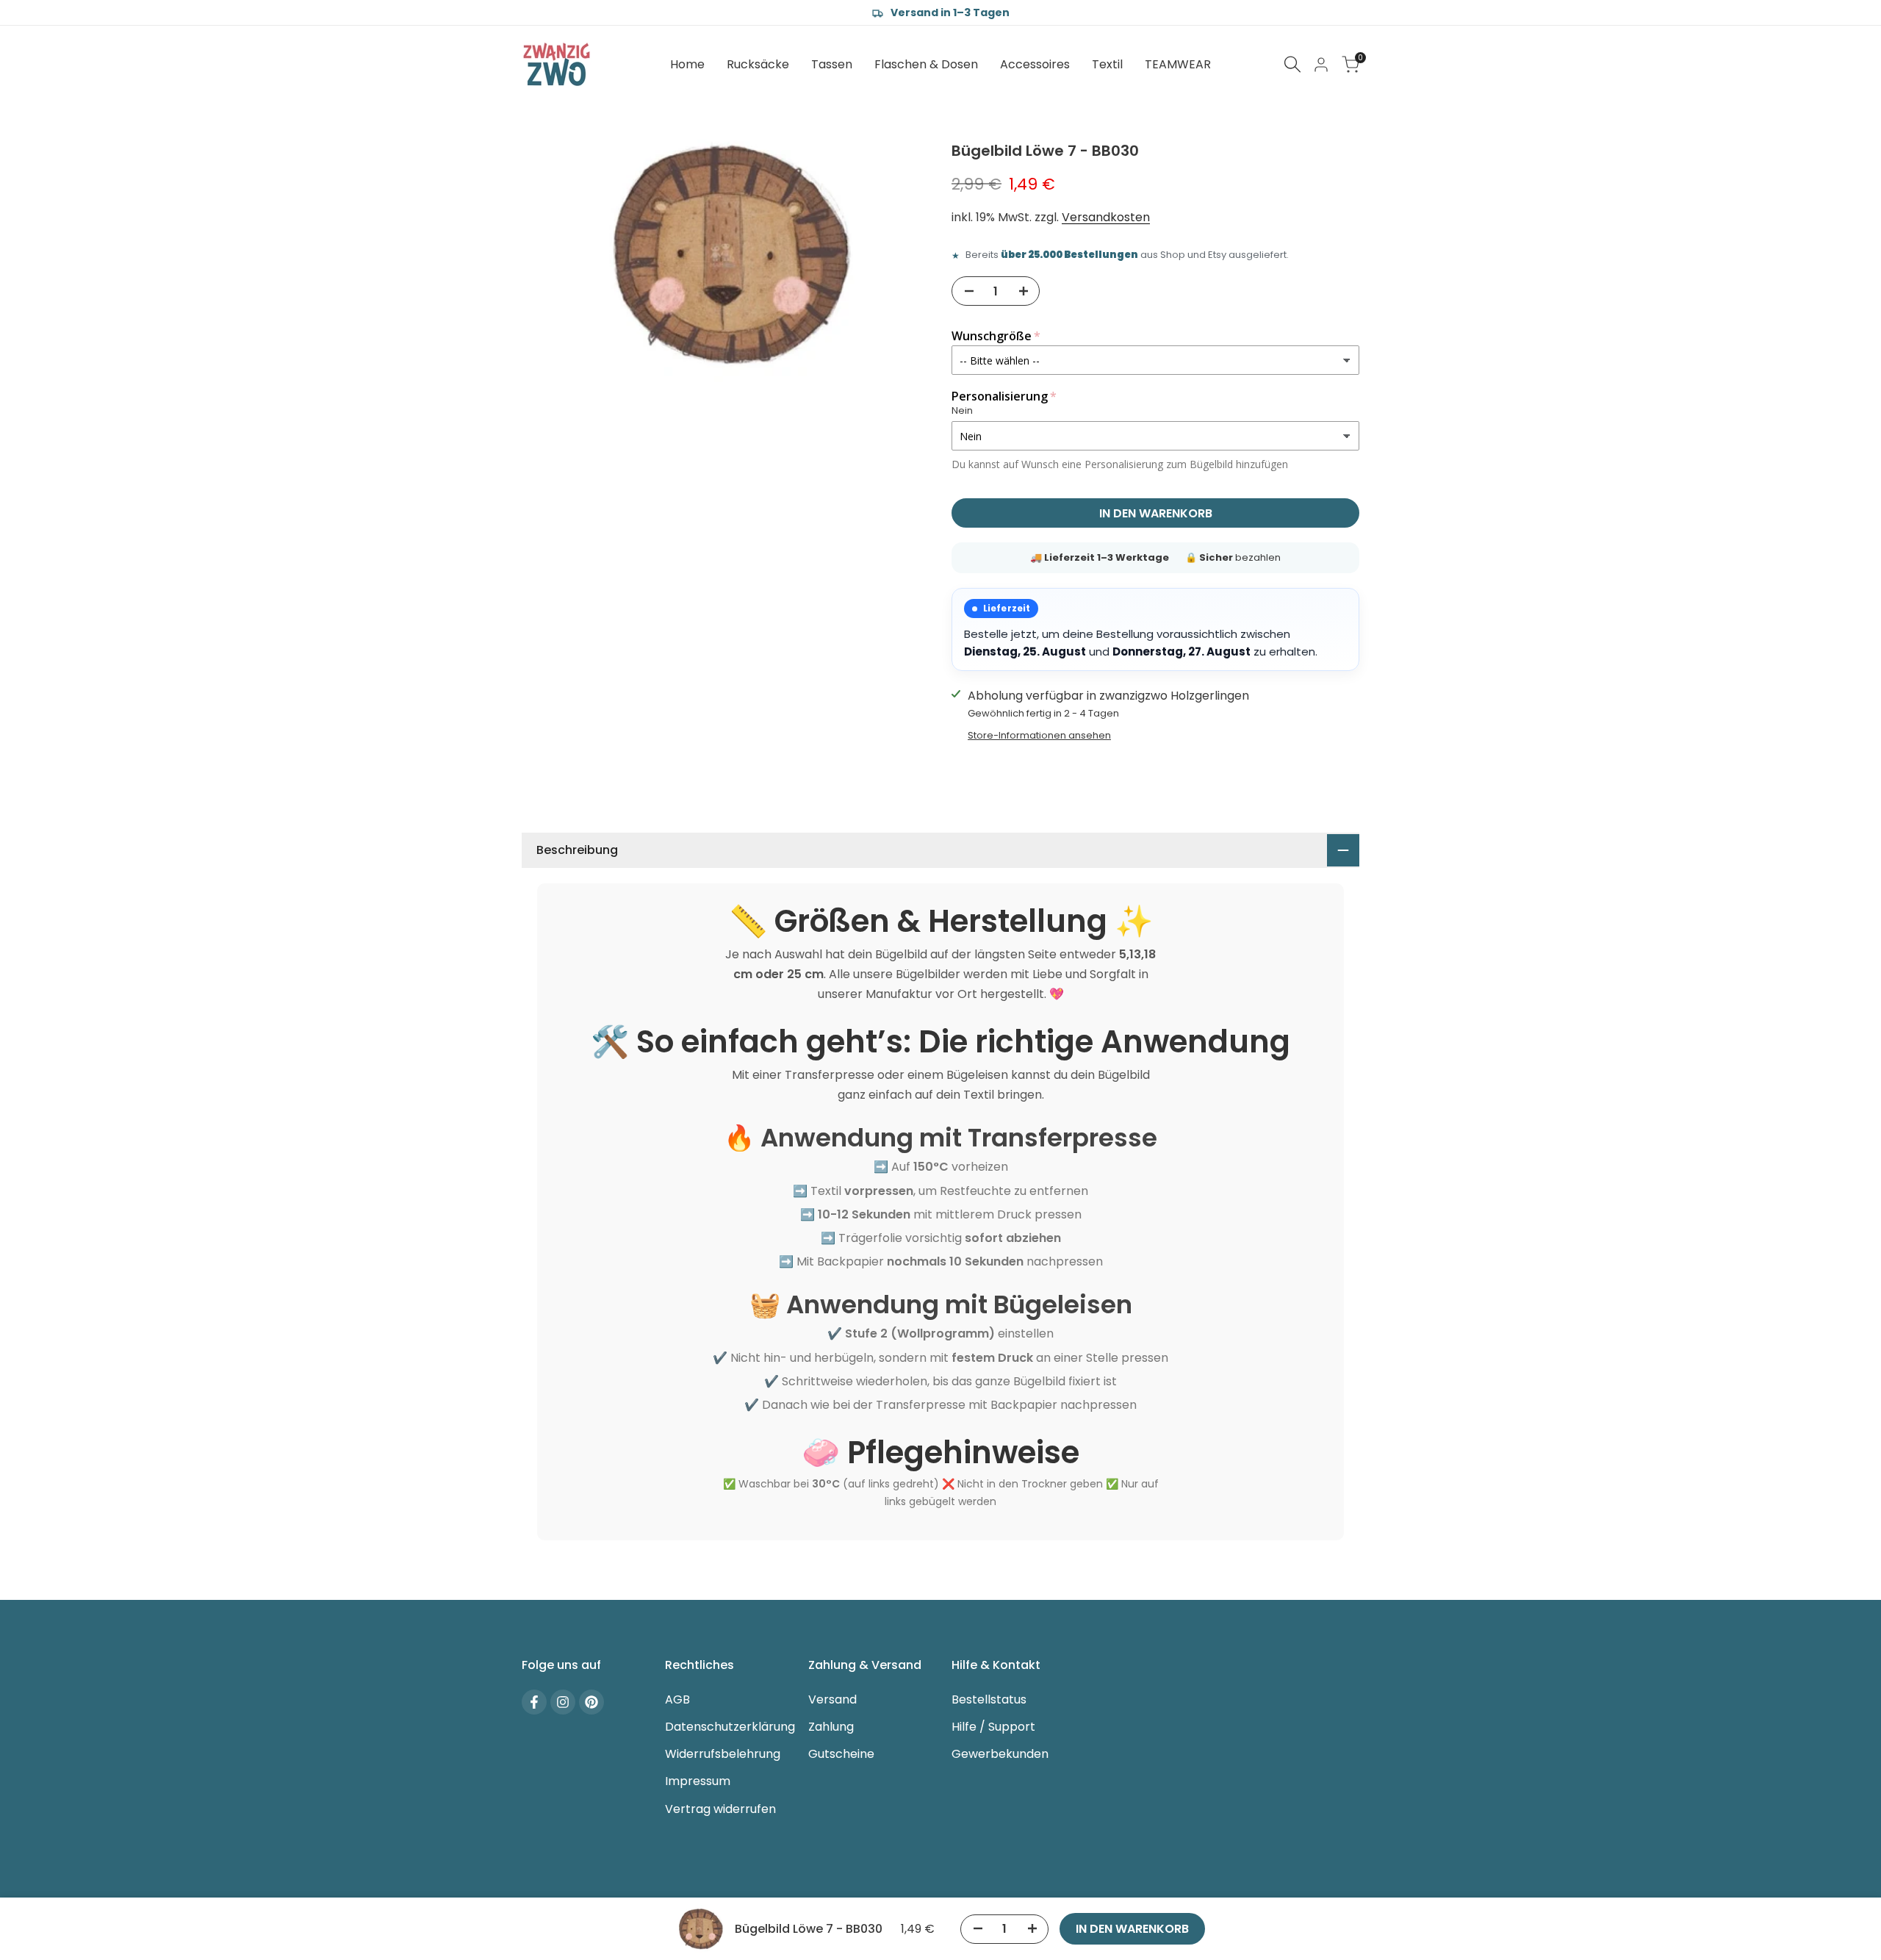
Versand (832, 1699)
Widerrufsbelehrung (723, 1754)
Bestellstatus (989, 1699)
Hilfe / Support (993, 1727)
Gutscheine (841, 1754)
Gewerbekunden (1000, 1754)
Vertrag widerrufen (720, 1809)
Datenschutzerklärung (730, 1727)
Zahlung (831, 1727)
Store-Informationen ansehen (1039, 735)
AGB (677, 1699)
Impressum (698, 1781)
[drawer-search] (1292, 64)
